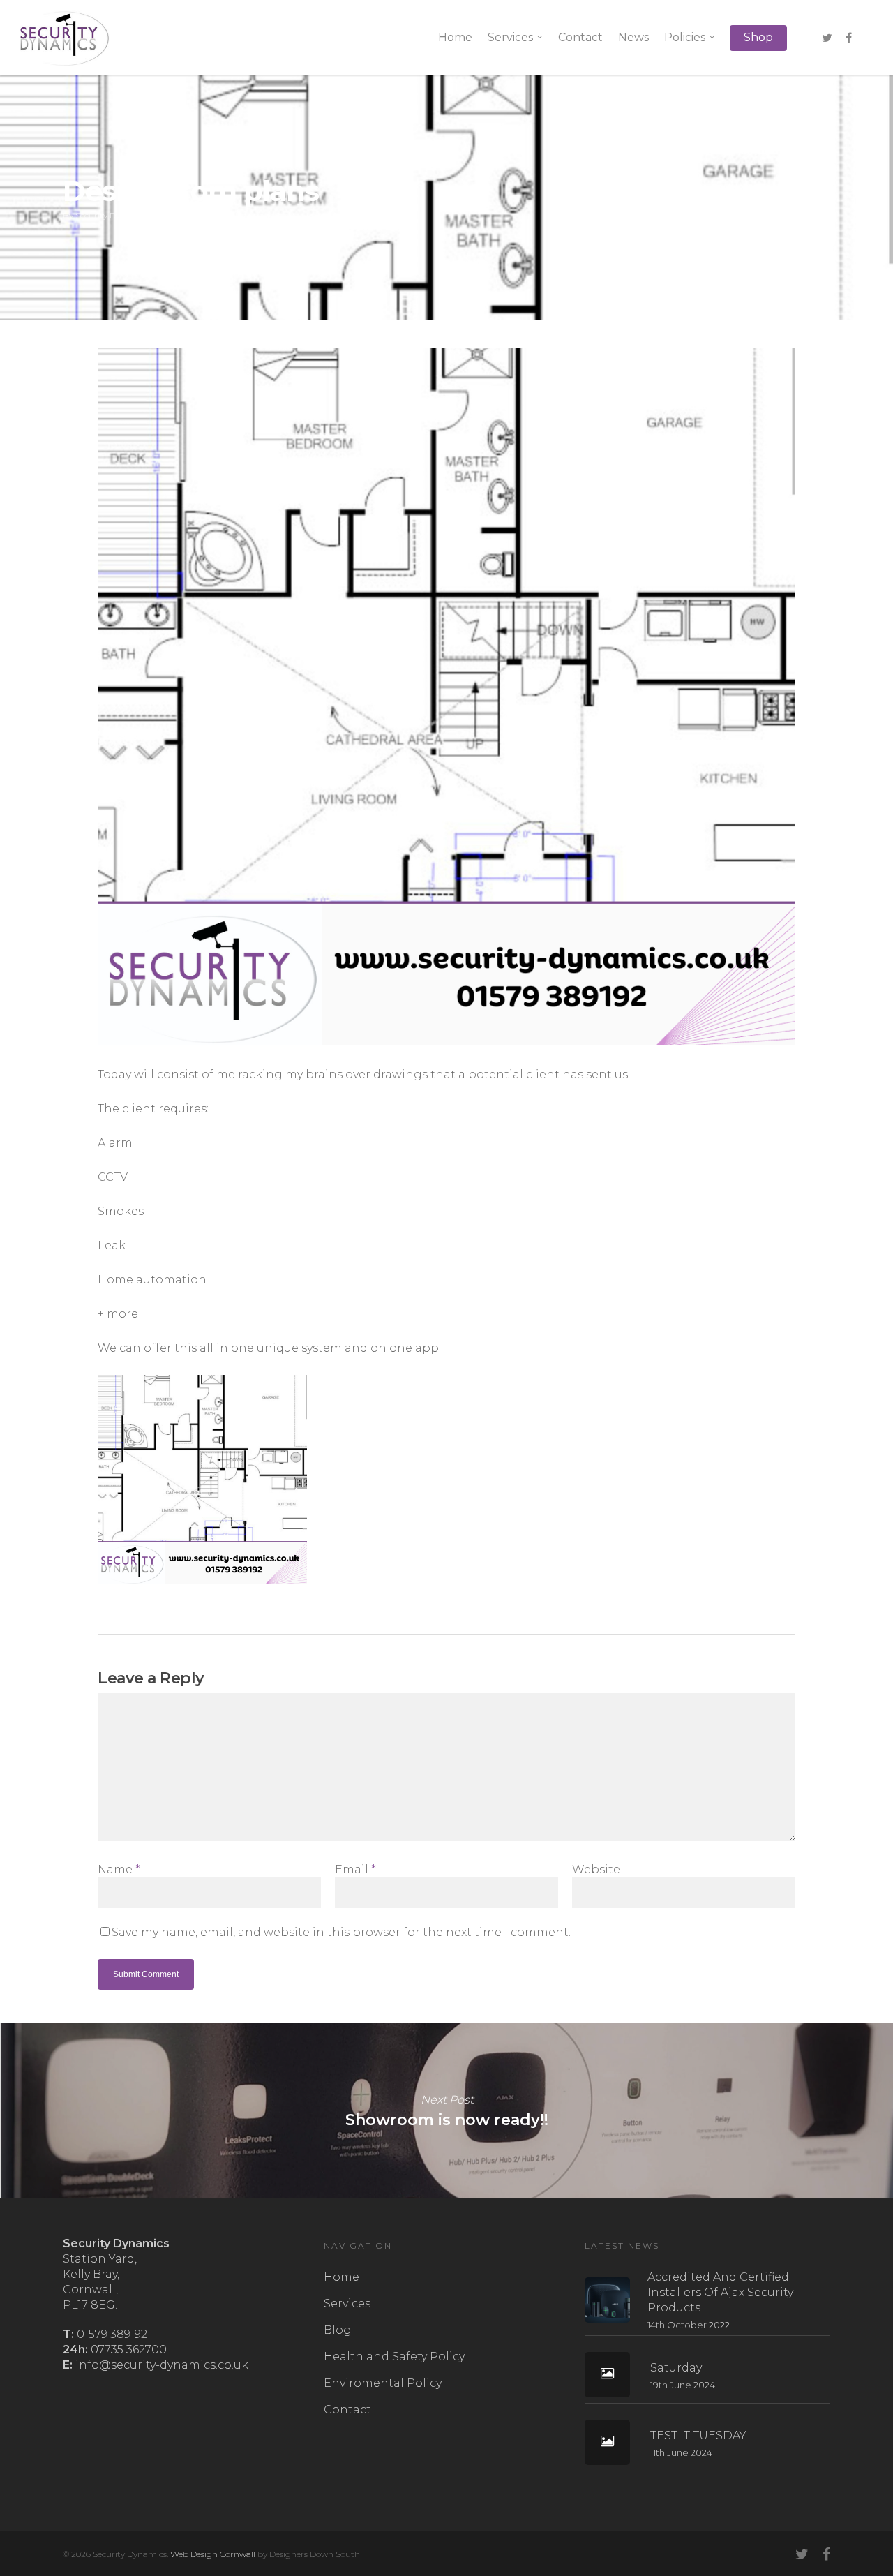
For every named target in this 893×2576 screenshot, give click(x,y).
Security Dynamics (112, 215)
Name (119, 1869)
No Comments (658, 206)
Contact (580, 37)
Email (355, 1869)
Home (455, 37)
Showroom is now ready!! (446, 2110)
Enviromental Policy (383, 2383)
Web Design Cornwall (213, 2554)
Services (510, 37)
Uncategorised (264, 215)
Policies (685, 37)
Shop (758, 37)
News (633, 37)
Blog (338, 2330)
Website (596, 1869)
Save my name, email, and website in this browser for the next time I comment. (341, 1932)
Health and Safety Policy (394, 2357)
